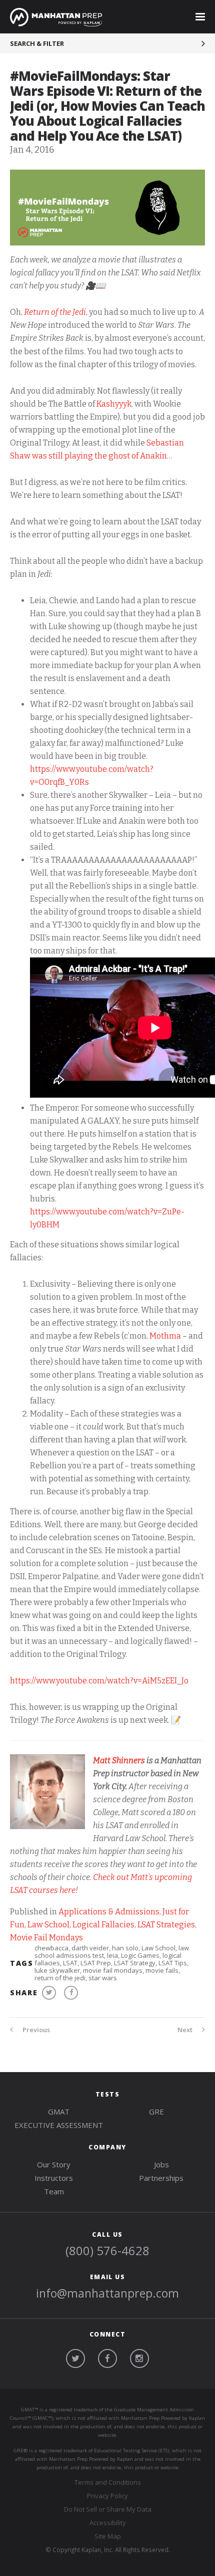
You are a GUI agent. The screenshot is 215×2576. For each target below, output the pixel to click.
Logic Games (140, 1955)
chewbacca (51, 1948)
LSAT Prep (96, 1963)
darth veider (90, 1948)
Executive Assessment (59, 2125)
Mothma (165, 1336)
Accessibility (108, 2523)
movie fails (162, 1970)
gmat (59, 2111)
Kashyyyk (114, 404)
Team (54, 2191)
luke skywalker (57, 1970)
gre (156, 2111)
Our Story (54, 2164)
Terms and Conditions (108, 2482)
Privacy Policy (107, 2496)
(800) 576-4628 (107, 2250)
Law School (48, 1925)
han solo (125, 1948)
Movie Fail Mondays (46, 1938)
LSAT (70, 1963)
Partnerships (161, 2178)
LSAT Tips (173, 1963)
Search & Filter (37, 43)
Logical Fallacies (103, 1925)
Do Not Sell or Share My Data (108, 2509)
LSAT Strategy (135, 1963)
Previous (35, 2030)
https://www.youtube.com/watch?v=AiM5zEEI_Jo (99, 1681)
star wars (103, 1978)
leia (112, 1955)
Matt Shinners (119, 1760)
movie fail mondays (113, 1970)
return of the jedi (60, 1978)
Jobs (161, 2164)
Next (186, 2030)
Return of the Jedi (55, 312)
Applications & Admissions (109, 1912)
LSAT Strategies (166, 1925)
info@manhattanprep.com (107, 2293)
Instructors (54, 2178)
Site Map (108, 2536)
